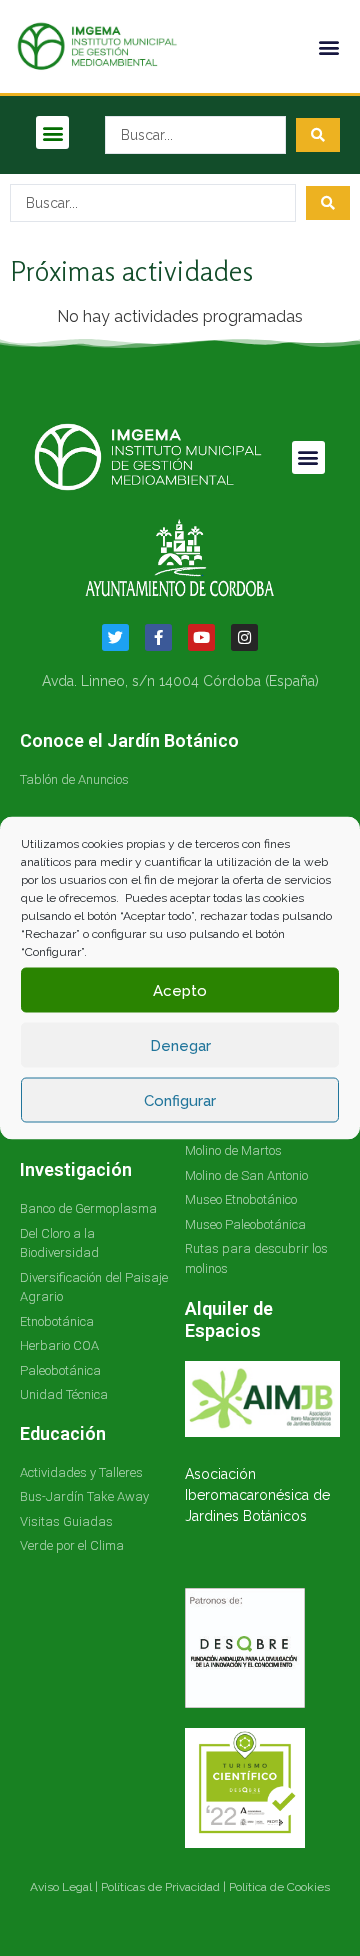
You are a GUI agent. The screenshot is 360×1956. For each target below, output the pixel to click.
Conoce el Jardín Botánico (129, 740)
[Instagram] (244, 637)
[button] (328, 46)
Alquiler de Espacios (229, 1319)
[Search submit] (318, 135)
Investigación (76, 1169)
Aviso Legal (61, 1887)
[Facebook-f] (158, 637)
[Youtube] (201, 637)
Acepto (180, 990)
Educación (63, 1433)
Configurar (180, 1100)
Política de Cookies (279, 1887)
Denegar (180, 1045)
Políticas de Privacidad (160, 1887)
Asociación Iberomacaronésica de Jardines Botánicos (257, 1495)
